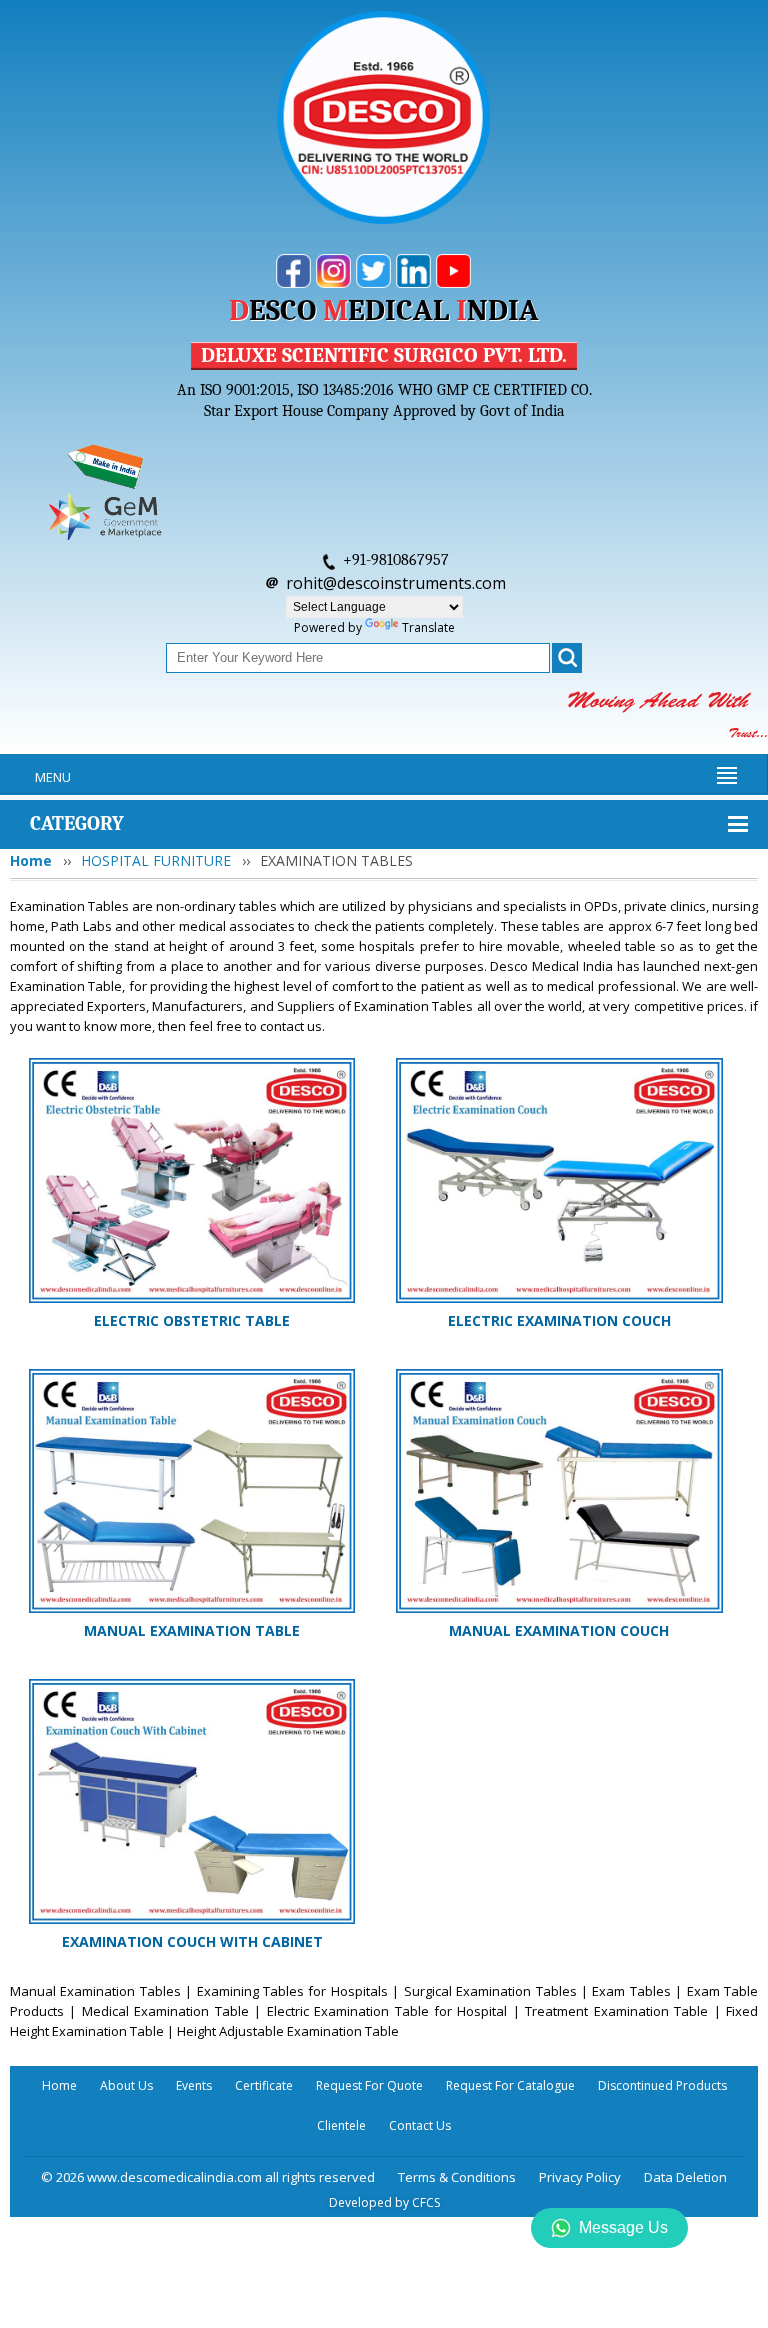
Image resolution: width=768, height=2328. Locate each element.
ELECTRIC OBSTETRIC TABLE (192, 1320)
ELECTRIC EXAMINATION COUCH (559, 1320)
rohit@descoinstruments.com (396, 583)
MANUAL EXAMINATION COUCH (559, 1630)
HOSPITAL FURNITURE (156, 860)
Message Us (623, 2227)
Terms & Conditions (457, 2177)
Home (31, 860)
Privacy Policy (580, 2177)
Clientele (341, 2125)
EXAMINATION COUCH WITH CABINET (192, 1941)
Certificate (264, 2085)
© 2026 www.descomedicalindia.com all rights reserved (208, 2177)
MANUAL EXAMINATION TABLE (192, 1630)
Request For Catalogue (510, 2085)
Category (77, 823)
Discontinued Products (662, 2085)
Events (194, 2085)
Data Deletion (685, 2177)
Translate (428, 627)
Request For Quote (369, 2085)
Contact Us (420, 2125)
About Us (126, 2085)
